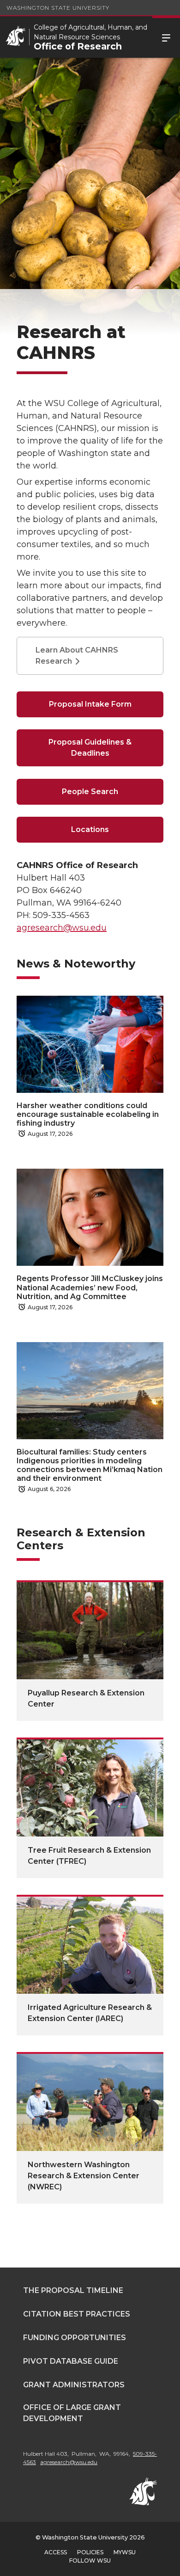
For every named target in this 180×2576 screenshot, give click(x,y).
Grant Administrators (74, 2385)
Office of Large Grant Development (72, 2413)
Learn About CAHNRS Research (77, 656)
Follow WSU (90, 2561)
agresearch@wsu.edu (62, 928)
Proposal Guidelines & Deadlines (90, 748)
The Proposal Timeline (73, 2290)
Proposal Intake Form (90, 704)
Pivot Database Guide (71, 2361)
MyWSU (125, 2552)
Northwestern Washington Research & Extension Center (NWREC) (84, 2176)
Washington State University (58, 8)
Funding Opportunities (75, 2338)
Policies (90, 2552)
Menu (166, 37)
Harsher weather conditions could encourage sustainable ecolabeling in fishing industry (88, 1114)
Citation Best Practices (77, 2314)
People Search (90, 792)
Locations (90, 829)
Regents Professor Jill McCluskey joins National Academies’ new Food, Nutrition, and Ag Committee (90, 1287)
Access (56, 2552)
